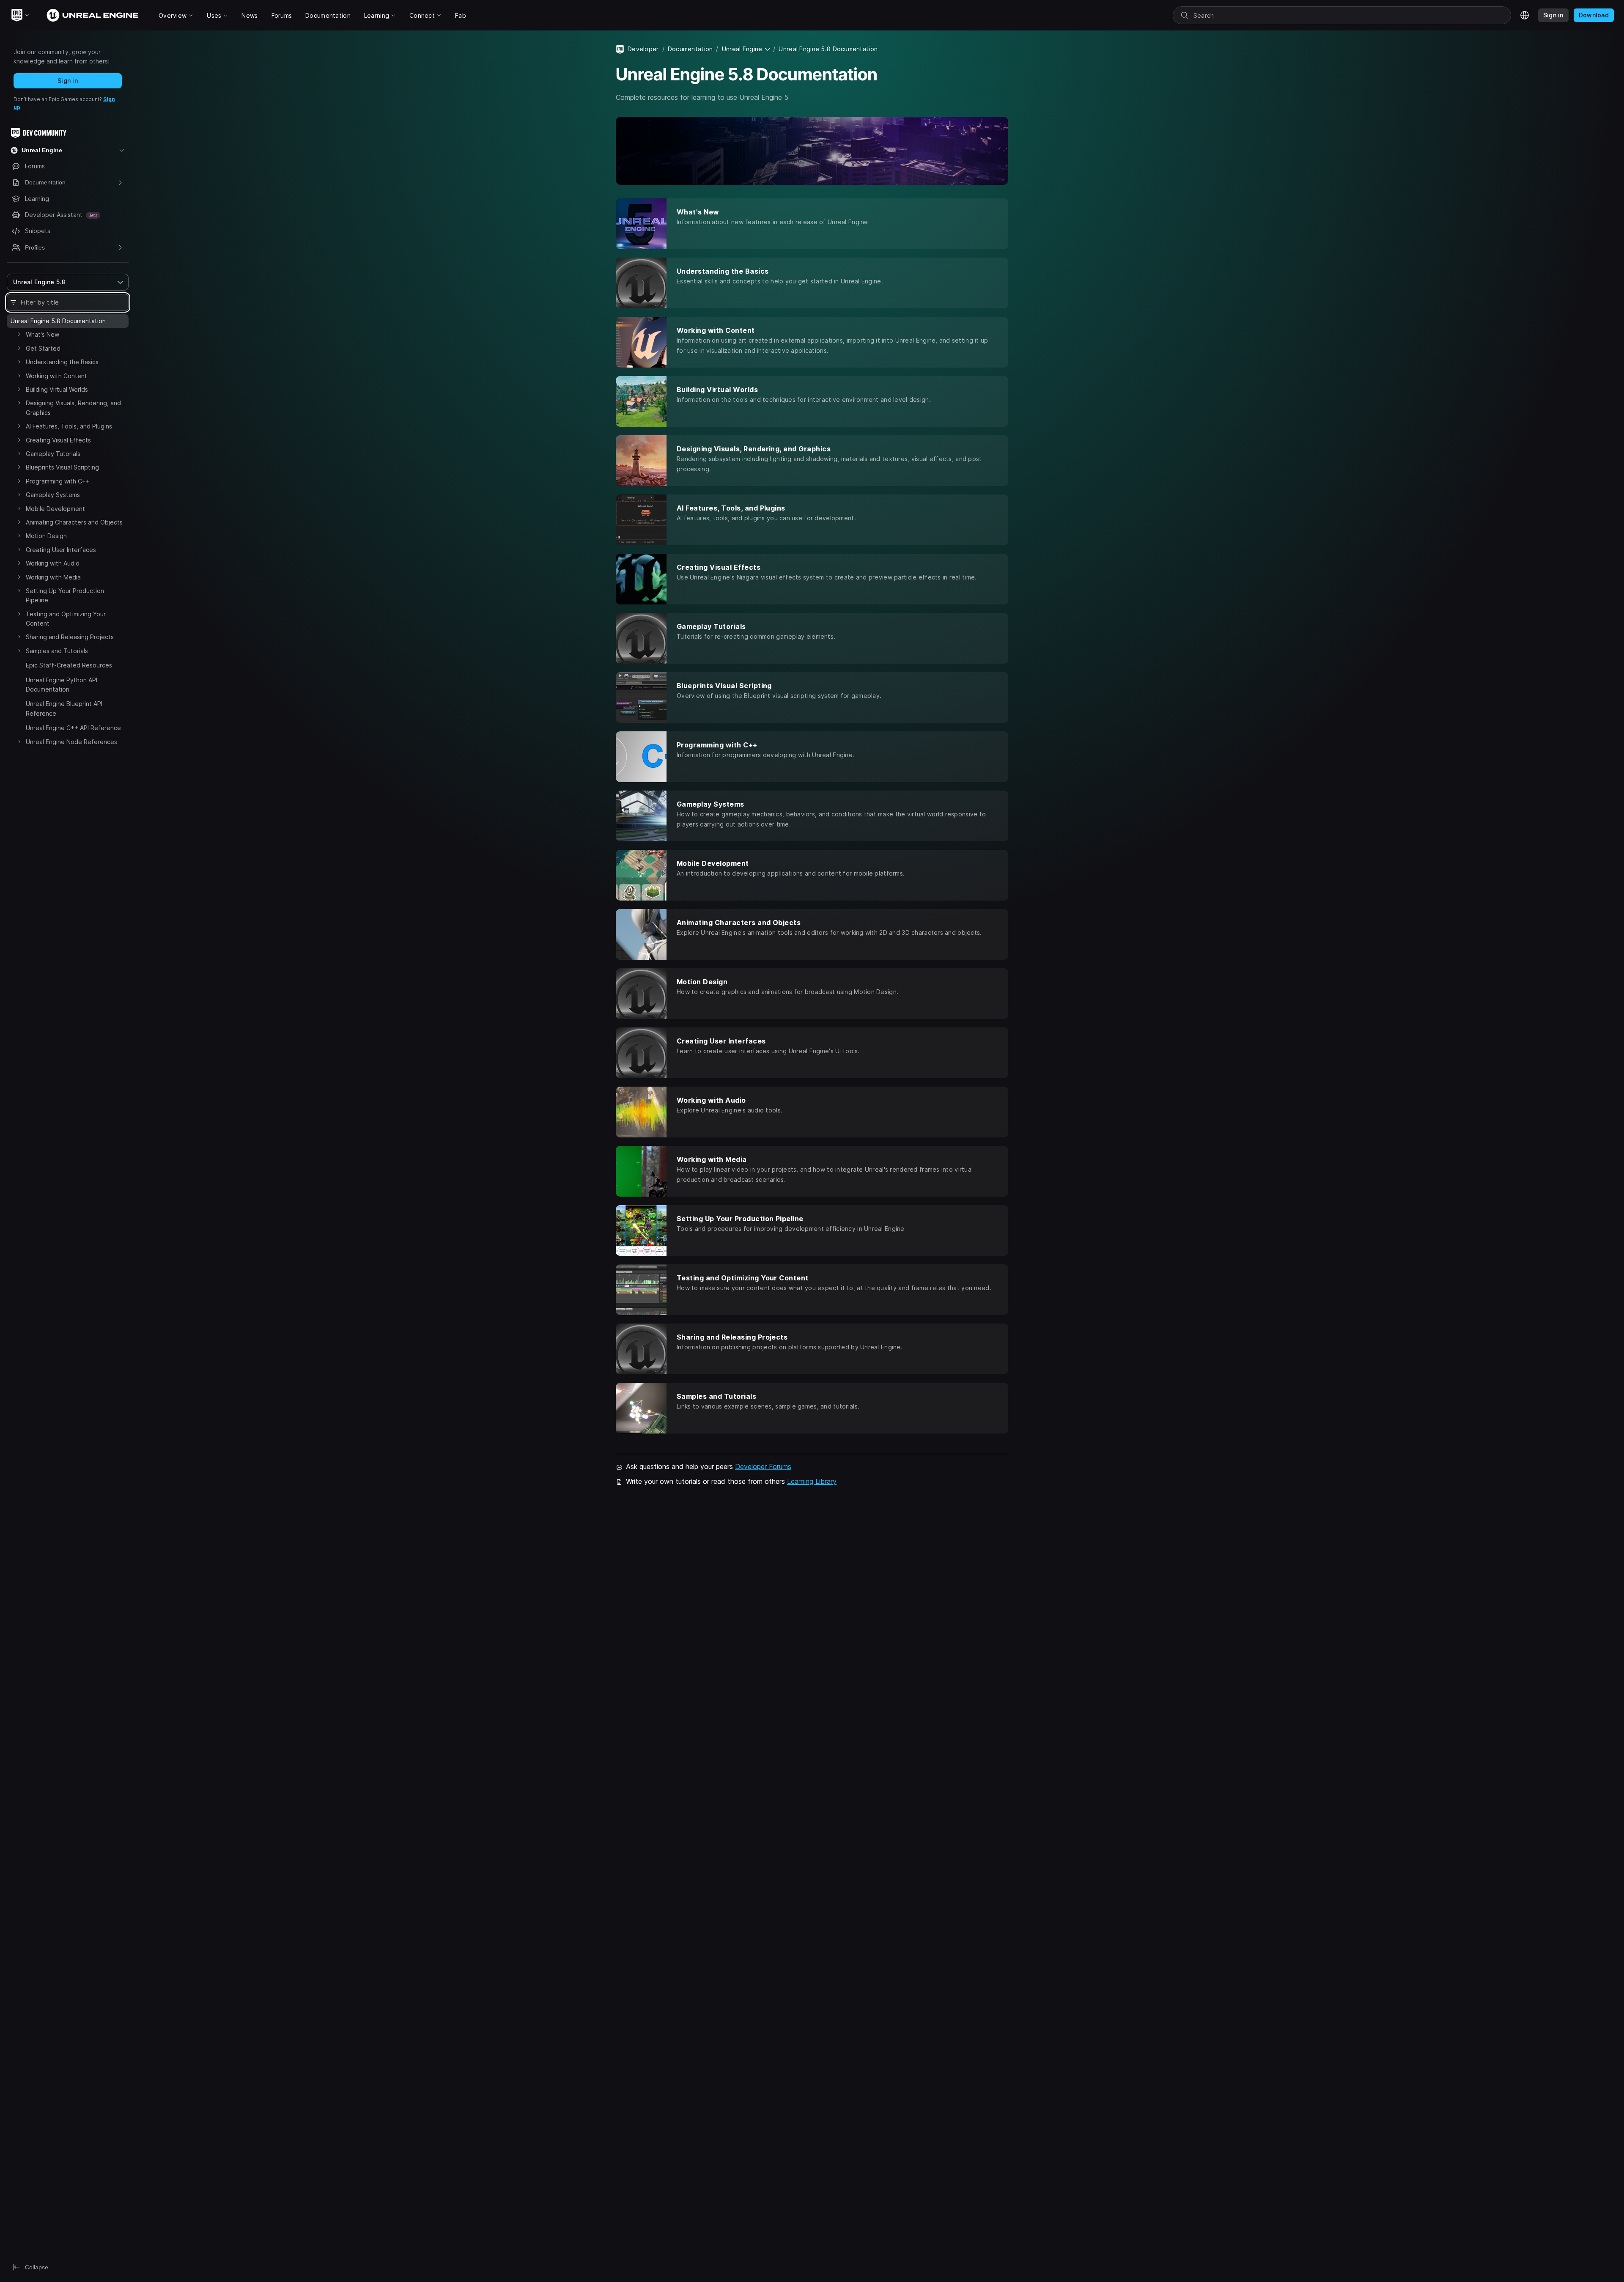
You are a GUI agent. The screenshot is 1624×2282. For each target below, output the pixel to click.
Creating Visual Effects (58, 440)
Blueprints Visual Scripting (62, 467)
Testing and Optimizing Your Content (66, 619)
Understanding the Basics (62, 362)
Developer (643, 49)
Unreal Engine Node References (71, 742)
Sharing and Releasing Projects (70, 637)
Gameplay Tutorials (53, 454)
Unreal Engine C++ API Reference (73, 728)
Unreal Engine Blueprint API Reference (64, 708)
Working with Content (56, 376)
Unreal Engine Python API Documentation (62, 685)
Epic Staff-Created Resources (69, 665)
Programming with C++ (58, 481)
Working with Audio (53, 563)
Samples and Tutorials (57, 651)
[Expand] (19, 334)
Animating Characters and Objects (74, 522)
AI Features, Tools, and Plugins (69, 426)
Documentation (690, 49)
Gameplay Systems (53, 495)
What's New (43, 334)
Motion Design (46, 536)
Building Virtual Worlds (57, 389)
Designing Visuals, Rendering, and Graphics (73, 408)
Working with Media (53, 577)
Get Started (43, 348)
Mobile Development (55, 509)
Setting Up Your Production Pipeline (65, 595)
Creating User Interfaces (61, 550)
